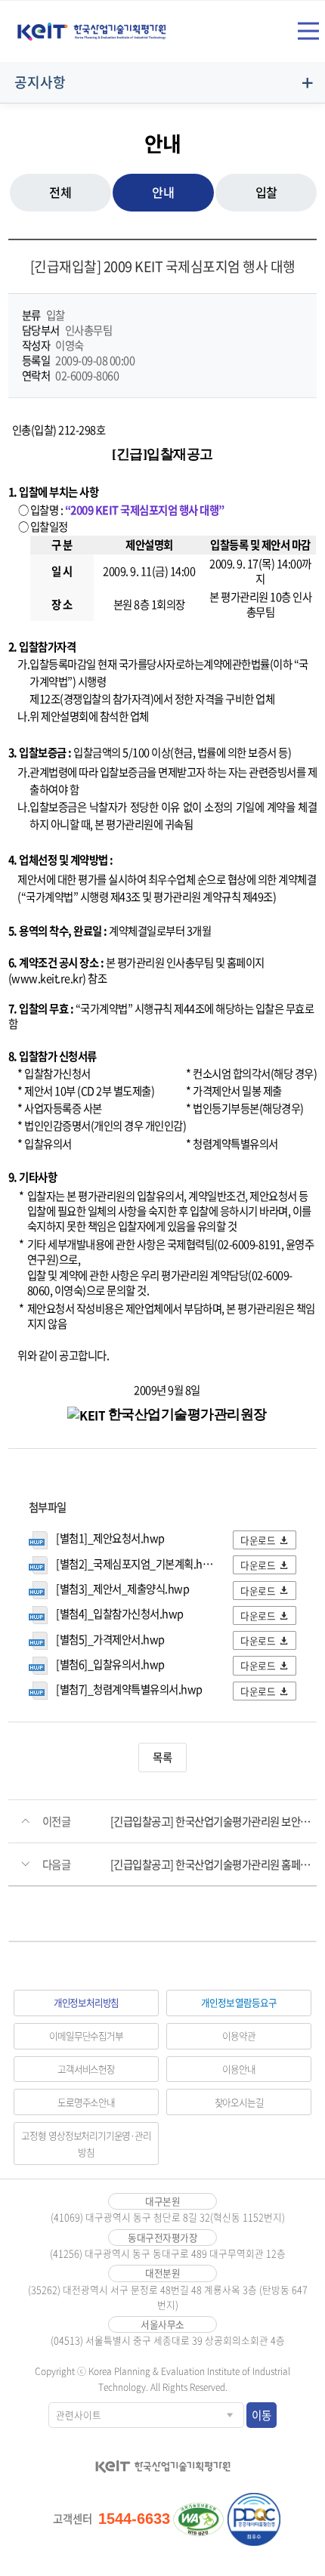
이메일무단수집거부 (86, 2035)
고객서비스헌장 (86, 2069)
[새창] (199, 2519)
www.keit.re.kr (47, 978)
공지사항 (40, 82)
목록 (162, 1757)
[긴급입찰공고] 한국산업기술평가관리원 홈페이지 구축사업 (214, 1864)
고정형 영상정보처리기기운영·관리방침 (86, 2144)
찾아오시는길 (239, 2102)
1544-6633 (134, 2519)
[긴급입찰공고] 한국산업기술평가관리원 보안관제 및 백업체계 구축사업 (214, 1821)
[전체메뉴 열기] (308, 31)
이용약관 (238, 2035)
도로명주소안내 (86, 2102)
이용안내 (238, 2069)
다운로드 (258, 1540)
